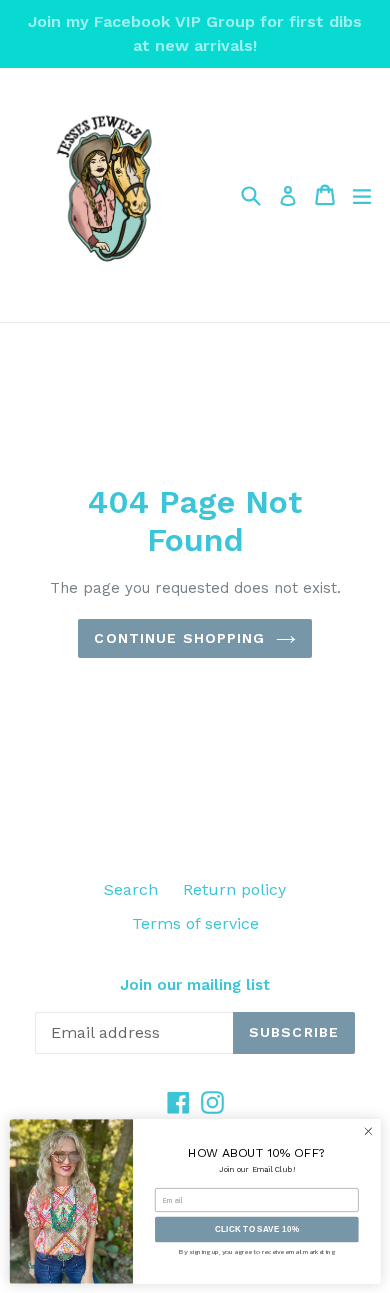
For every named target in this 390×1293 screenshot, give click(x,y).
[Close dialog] (368, 1131)
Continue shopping (179, 638)
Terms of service (195, 923)
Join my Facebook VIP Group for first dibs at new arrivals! (195, 33)
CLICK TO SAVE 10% (257, 1229)
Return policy (234, 889)
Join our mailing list (195, 985)
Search (131, 889)
